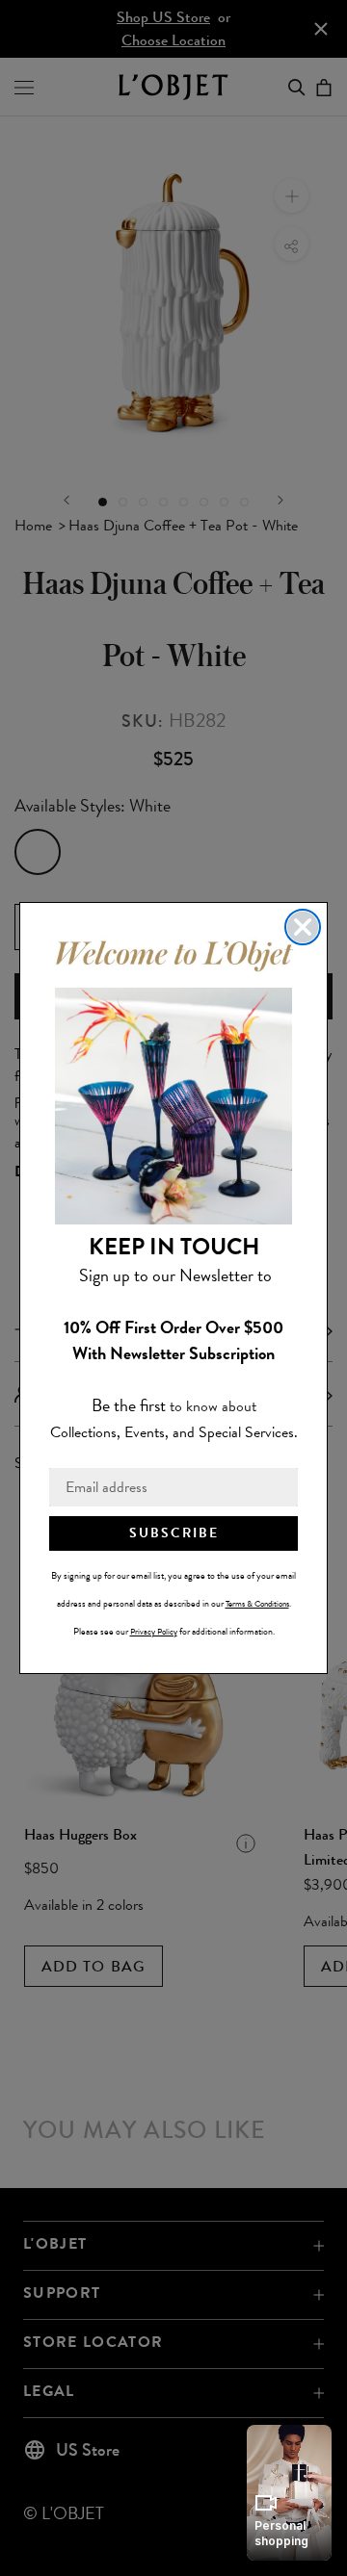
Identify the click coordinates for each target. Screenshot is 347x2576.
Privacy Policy (154, 1632)
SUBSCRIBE (174, 1533)
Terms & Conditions (257, 1604)
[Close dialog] (303, 927)
